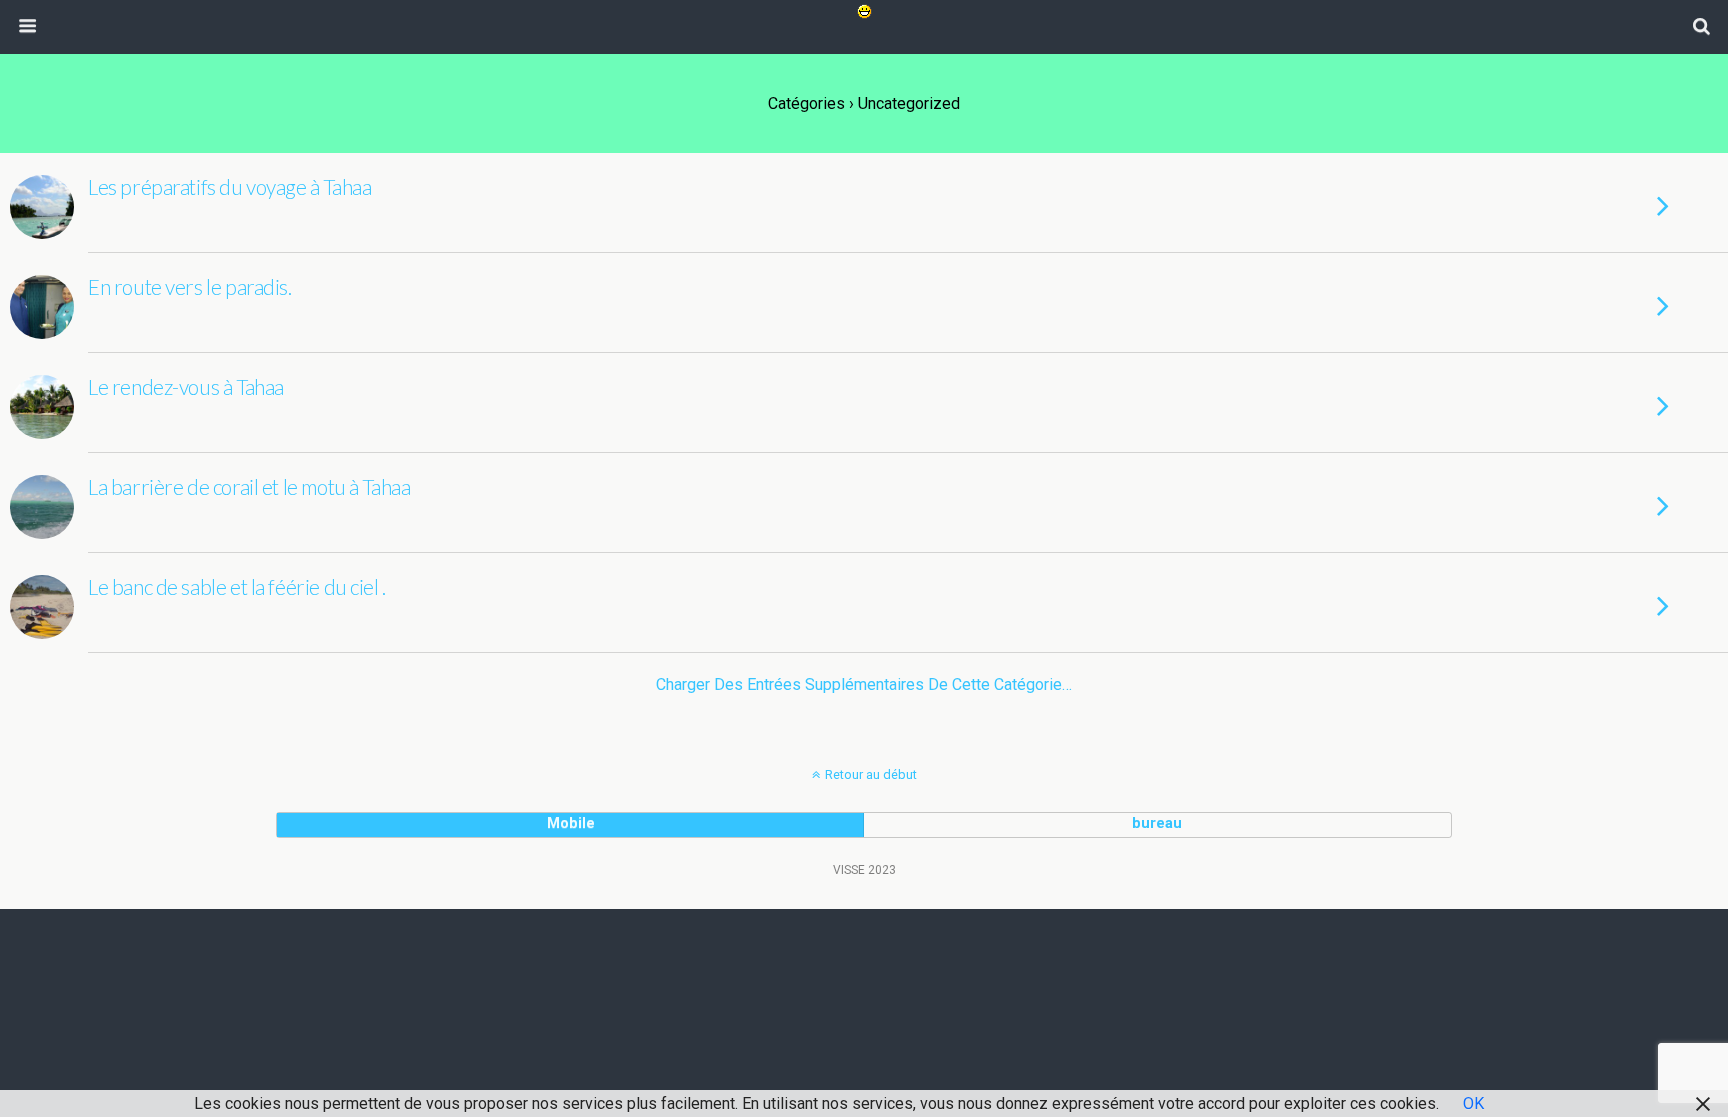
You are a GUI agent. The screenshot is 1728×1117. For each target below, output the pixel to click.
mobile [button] (571, 823)
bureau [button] (1157, 823)
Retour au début (871, 774)
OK (1473, 1103)
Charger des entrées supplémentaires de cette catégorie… (864, 684)
